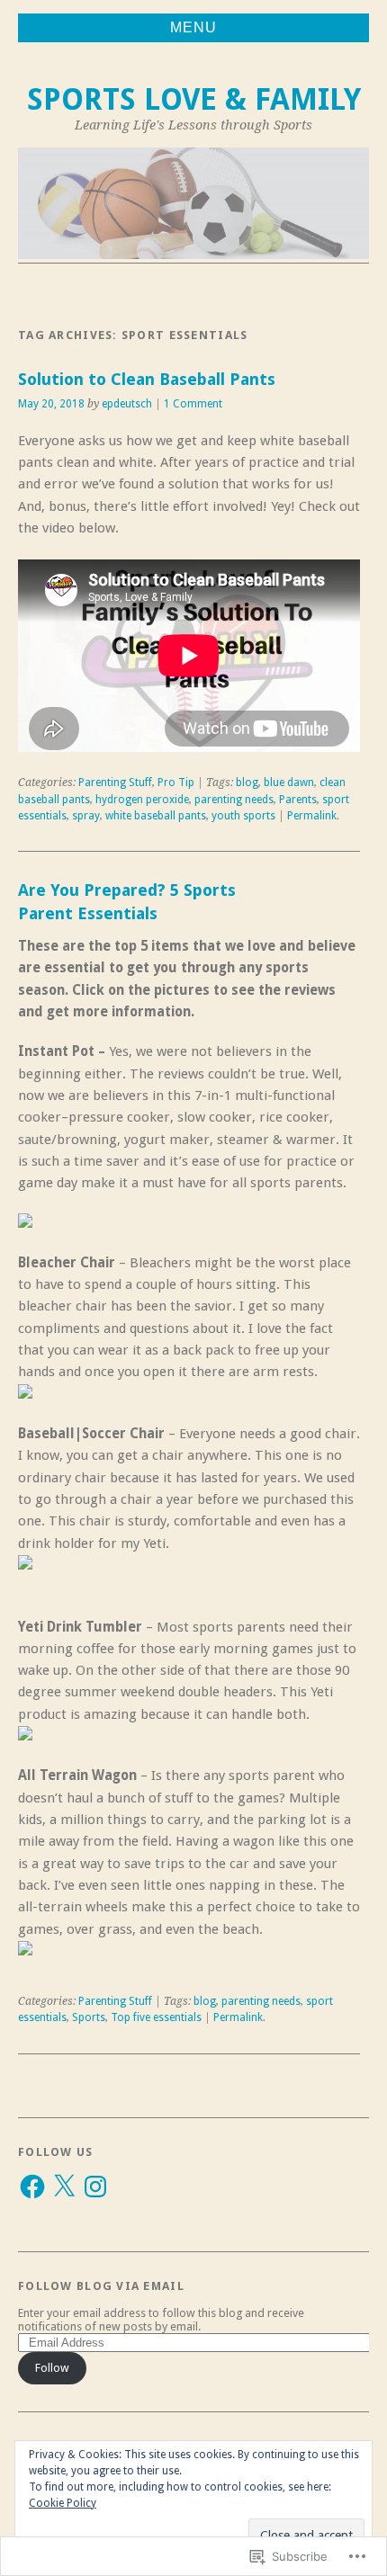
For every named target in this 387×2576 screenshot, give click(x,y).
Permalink (312, 816)
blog (247, 783)
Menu (193, 27)
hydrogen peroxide (142, 800)
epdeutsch (127, 404)
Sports (89, 2017)
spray (86, 816)
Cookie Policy (63, 2503)
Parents (298, 800)
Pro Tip (176, 783)
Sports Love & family (194, 99)
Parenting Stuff (115, 783)
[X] (64, 2187)
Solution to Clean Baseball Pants (147, 379)
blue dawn (289, 783)
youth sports (243, 816)
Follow (52, 2368)
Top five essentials (156, 2017)
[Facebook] (32, 2187)
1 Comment (193, 404)
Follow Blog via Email (101, 2286)
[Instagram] (95, 2187)
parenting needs (234, 800)
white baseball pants (156, 816)
